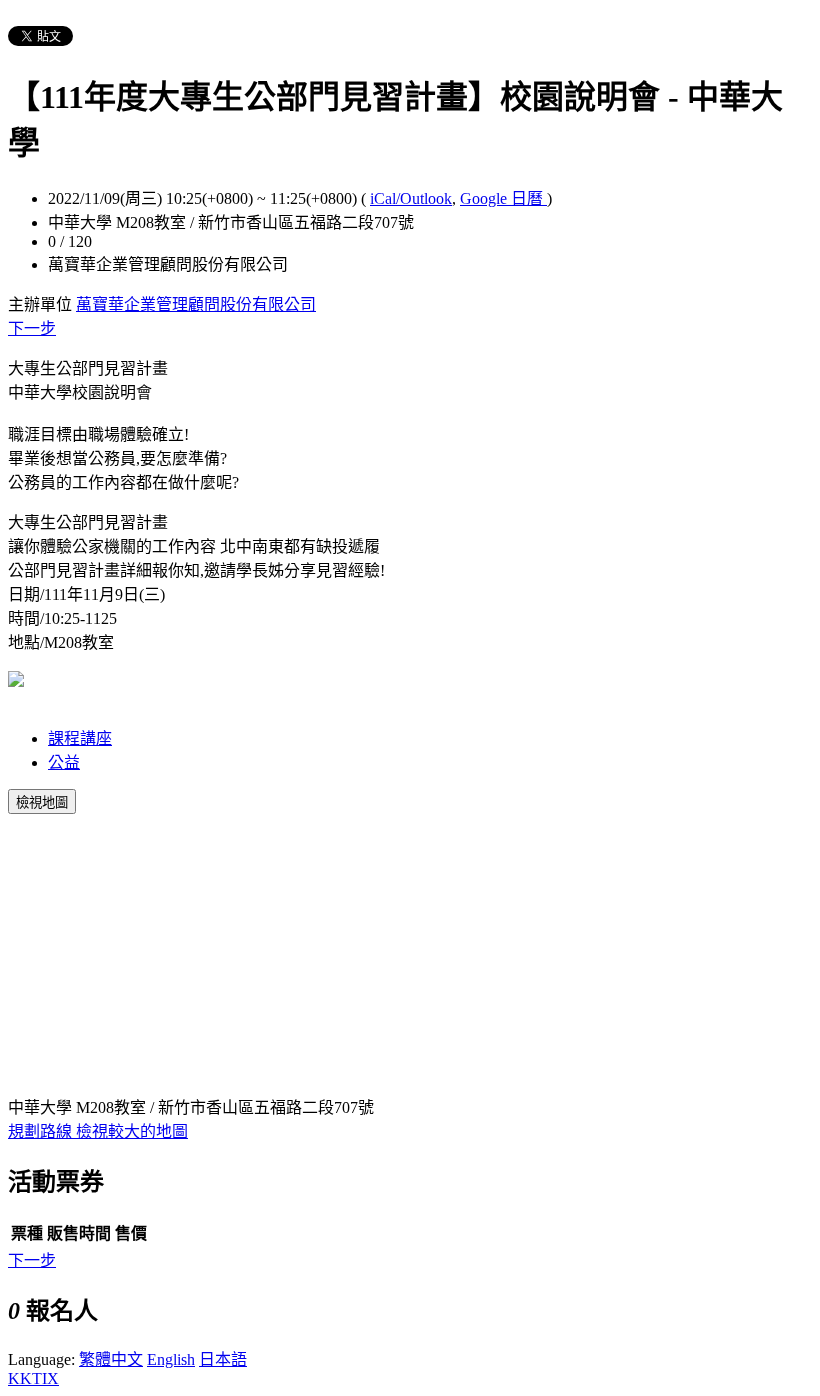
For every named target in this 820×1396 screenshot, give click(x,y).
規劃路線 (42, 1131)
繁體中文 (111, 1359)
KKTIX (33, 1378)
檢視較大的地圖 (132, 1131)
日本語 (223, 1359)
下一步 (32, 328)
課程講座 (80, 738)
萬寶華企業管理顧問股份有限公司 (196, 304)
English (171, 1359)
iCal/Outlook (411, 198)
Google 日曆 (503, 198)
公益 (64, 762)
